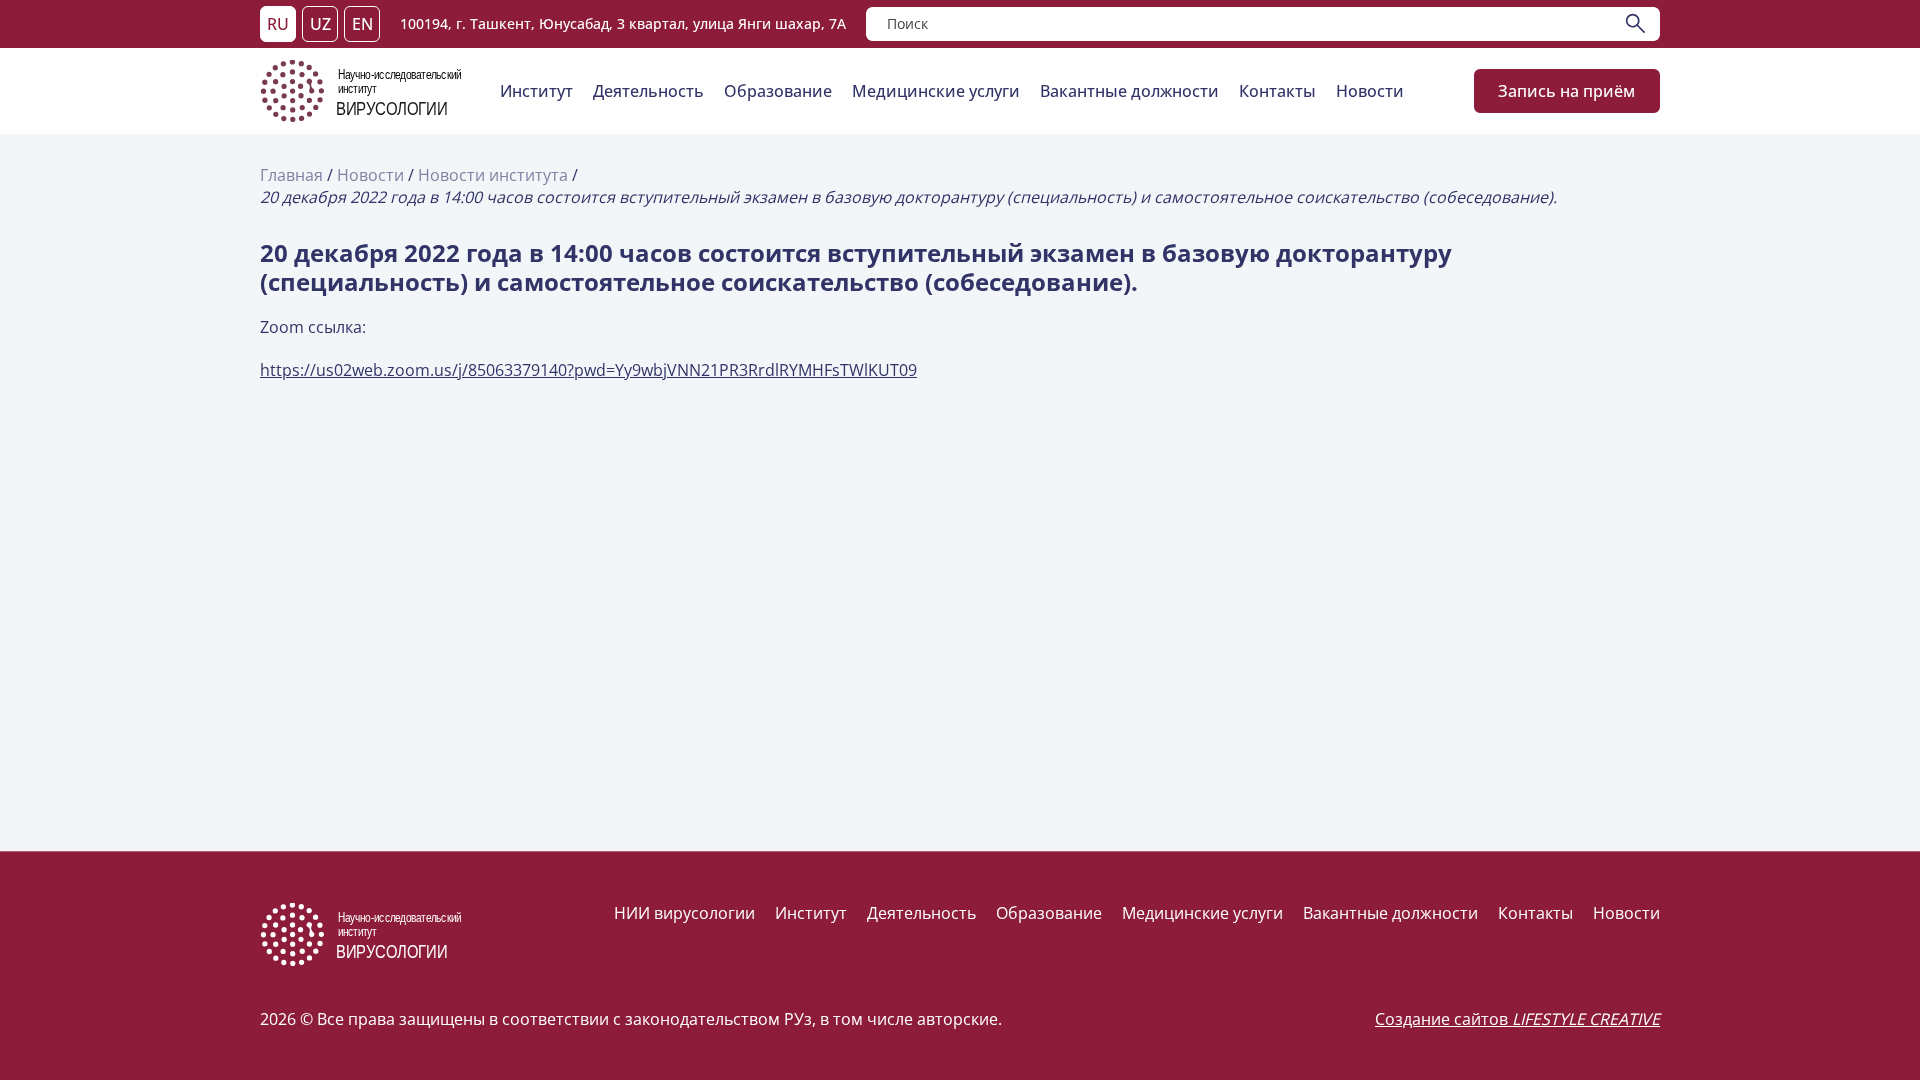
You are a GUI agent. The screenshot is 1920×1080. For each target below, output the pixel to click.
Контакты (1277, 91)
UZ (320, 24)
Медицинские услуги (936, 91)
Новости (1370, 91)
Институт (536, 91)
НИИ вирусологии (684, 913)
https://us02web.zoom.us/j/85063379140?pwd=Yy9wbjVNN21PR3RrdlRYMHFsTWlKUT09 (588, 370)
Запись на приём (1567, 91)
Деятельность (648, 91)
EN (362, 24)
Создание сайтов (1517, 1019)
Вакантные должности (1129, 91)
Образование (778, 91)
